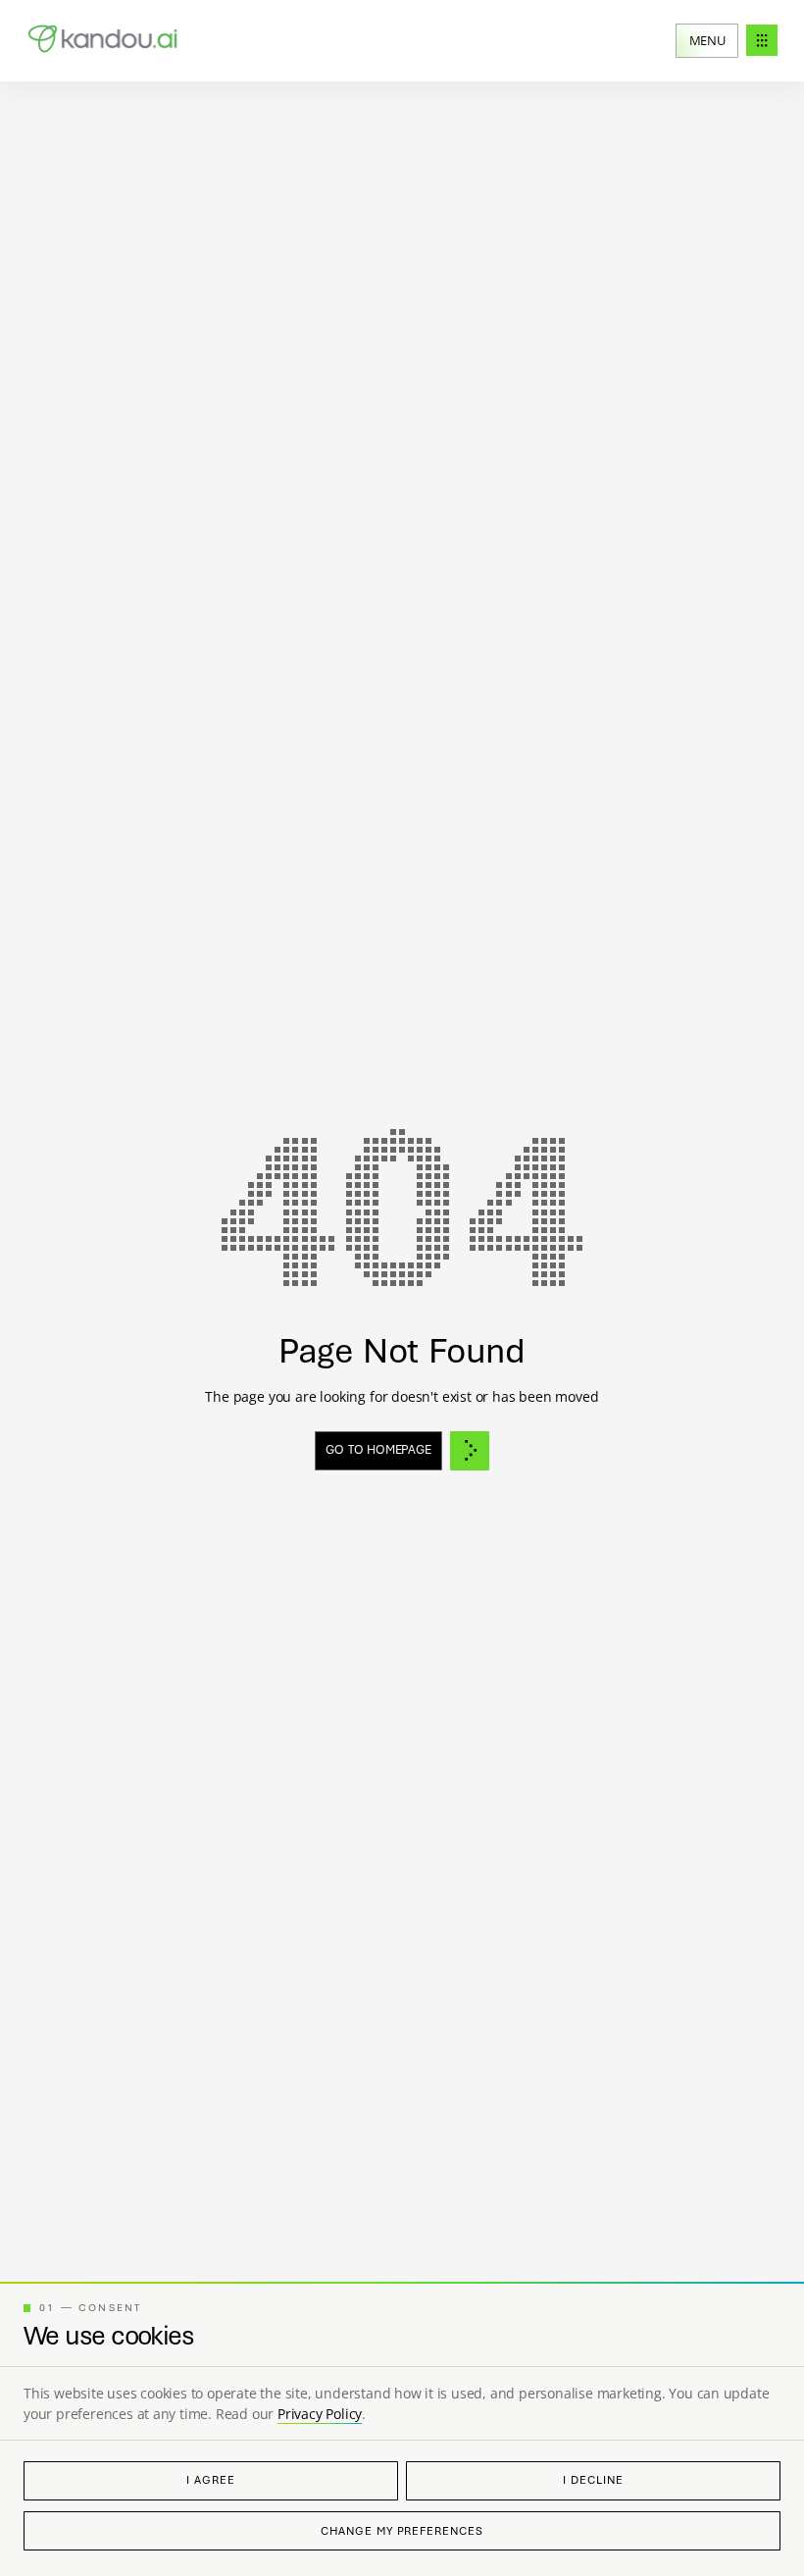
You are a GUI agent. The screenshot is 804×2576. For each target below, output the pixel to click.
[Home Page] (105, 41)
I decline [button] (593, 2480)
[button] (727, 41)
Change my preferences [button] (402, 2531)
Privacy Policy (320, 2414)
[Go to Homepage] (402, 1451)
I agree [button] (210, 2480)
